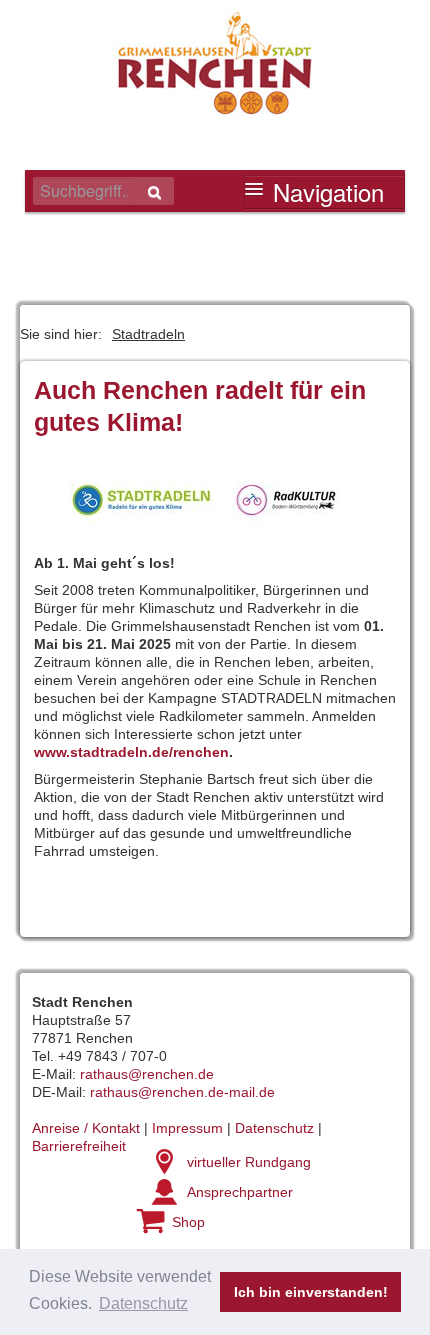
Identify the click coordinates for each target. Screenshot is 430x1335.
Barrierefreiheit (79, 1146)
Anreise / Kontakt (86, 1128)
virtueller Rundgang (249, 1162)
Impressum (187, 1128)
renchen (201, 752)
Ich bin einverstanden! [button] (311, 1292)
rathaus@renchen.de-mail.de (182, 1092)
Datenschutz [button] (143, 1303)
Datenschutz (274, 1128)
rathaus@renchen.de (147, 1074)
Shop (188, 1222)
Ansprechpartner (240, 1192)
